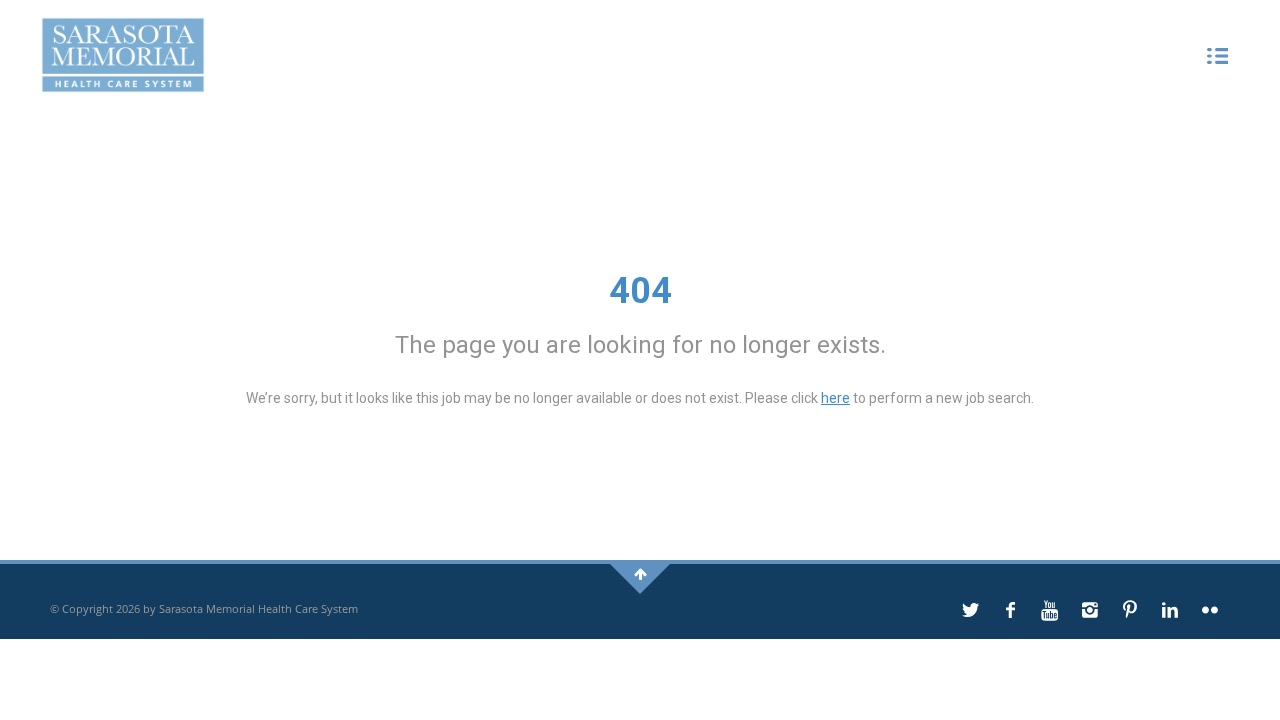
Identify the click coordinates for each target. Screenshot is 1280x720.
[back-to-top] (640, 573)
